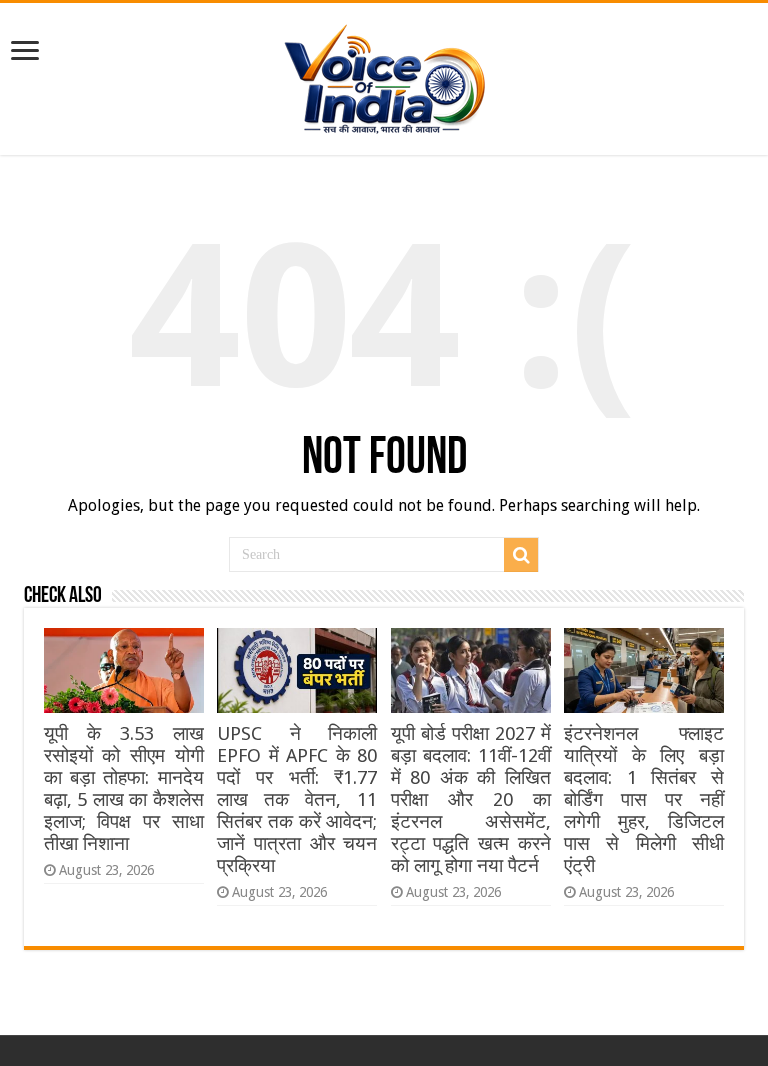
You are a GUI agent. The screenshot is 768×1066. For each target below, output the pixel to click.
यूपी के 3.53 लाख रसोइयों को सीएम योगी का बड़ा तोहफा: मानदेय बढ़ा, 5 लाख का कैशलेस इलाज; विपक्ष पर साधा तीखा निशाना (124, 788)
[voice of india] (384, 75)
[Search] (521, 555)
